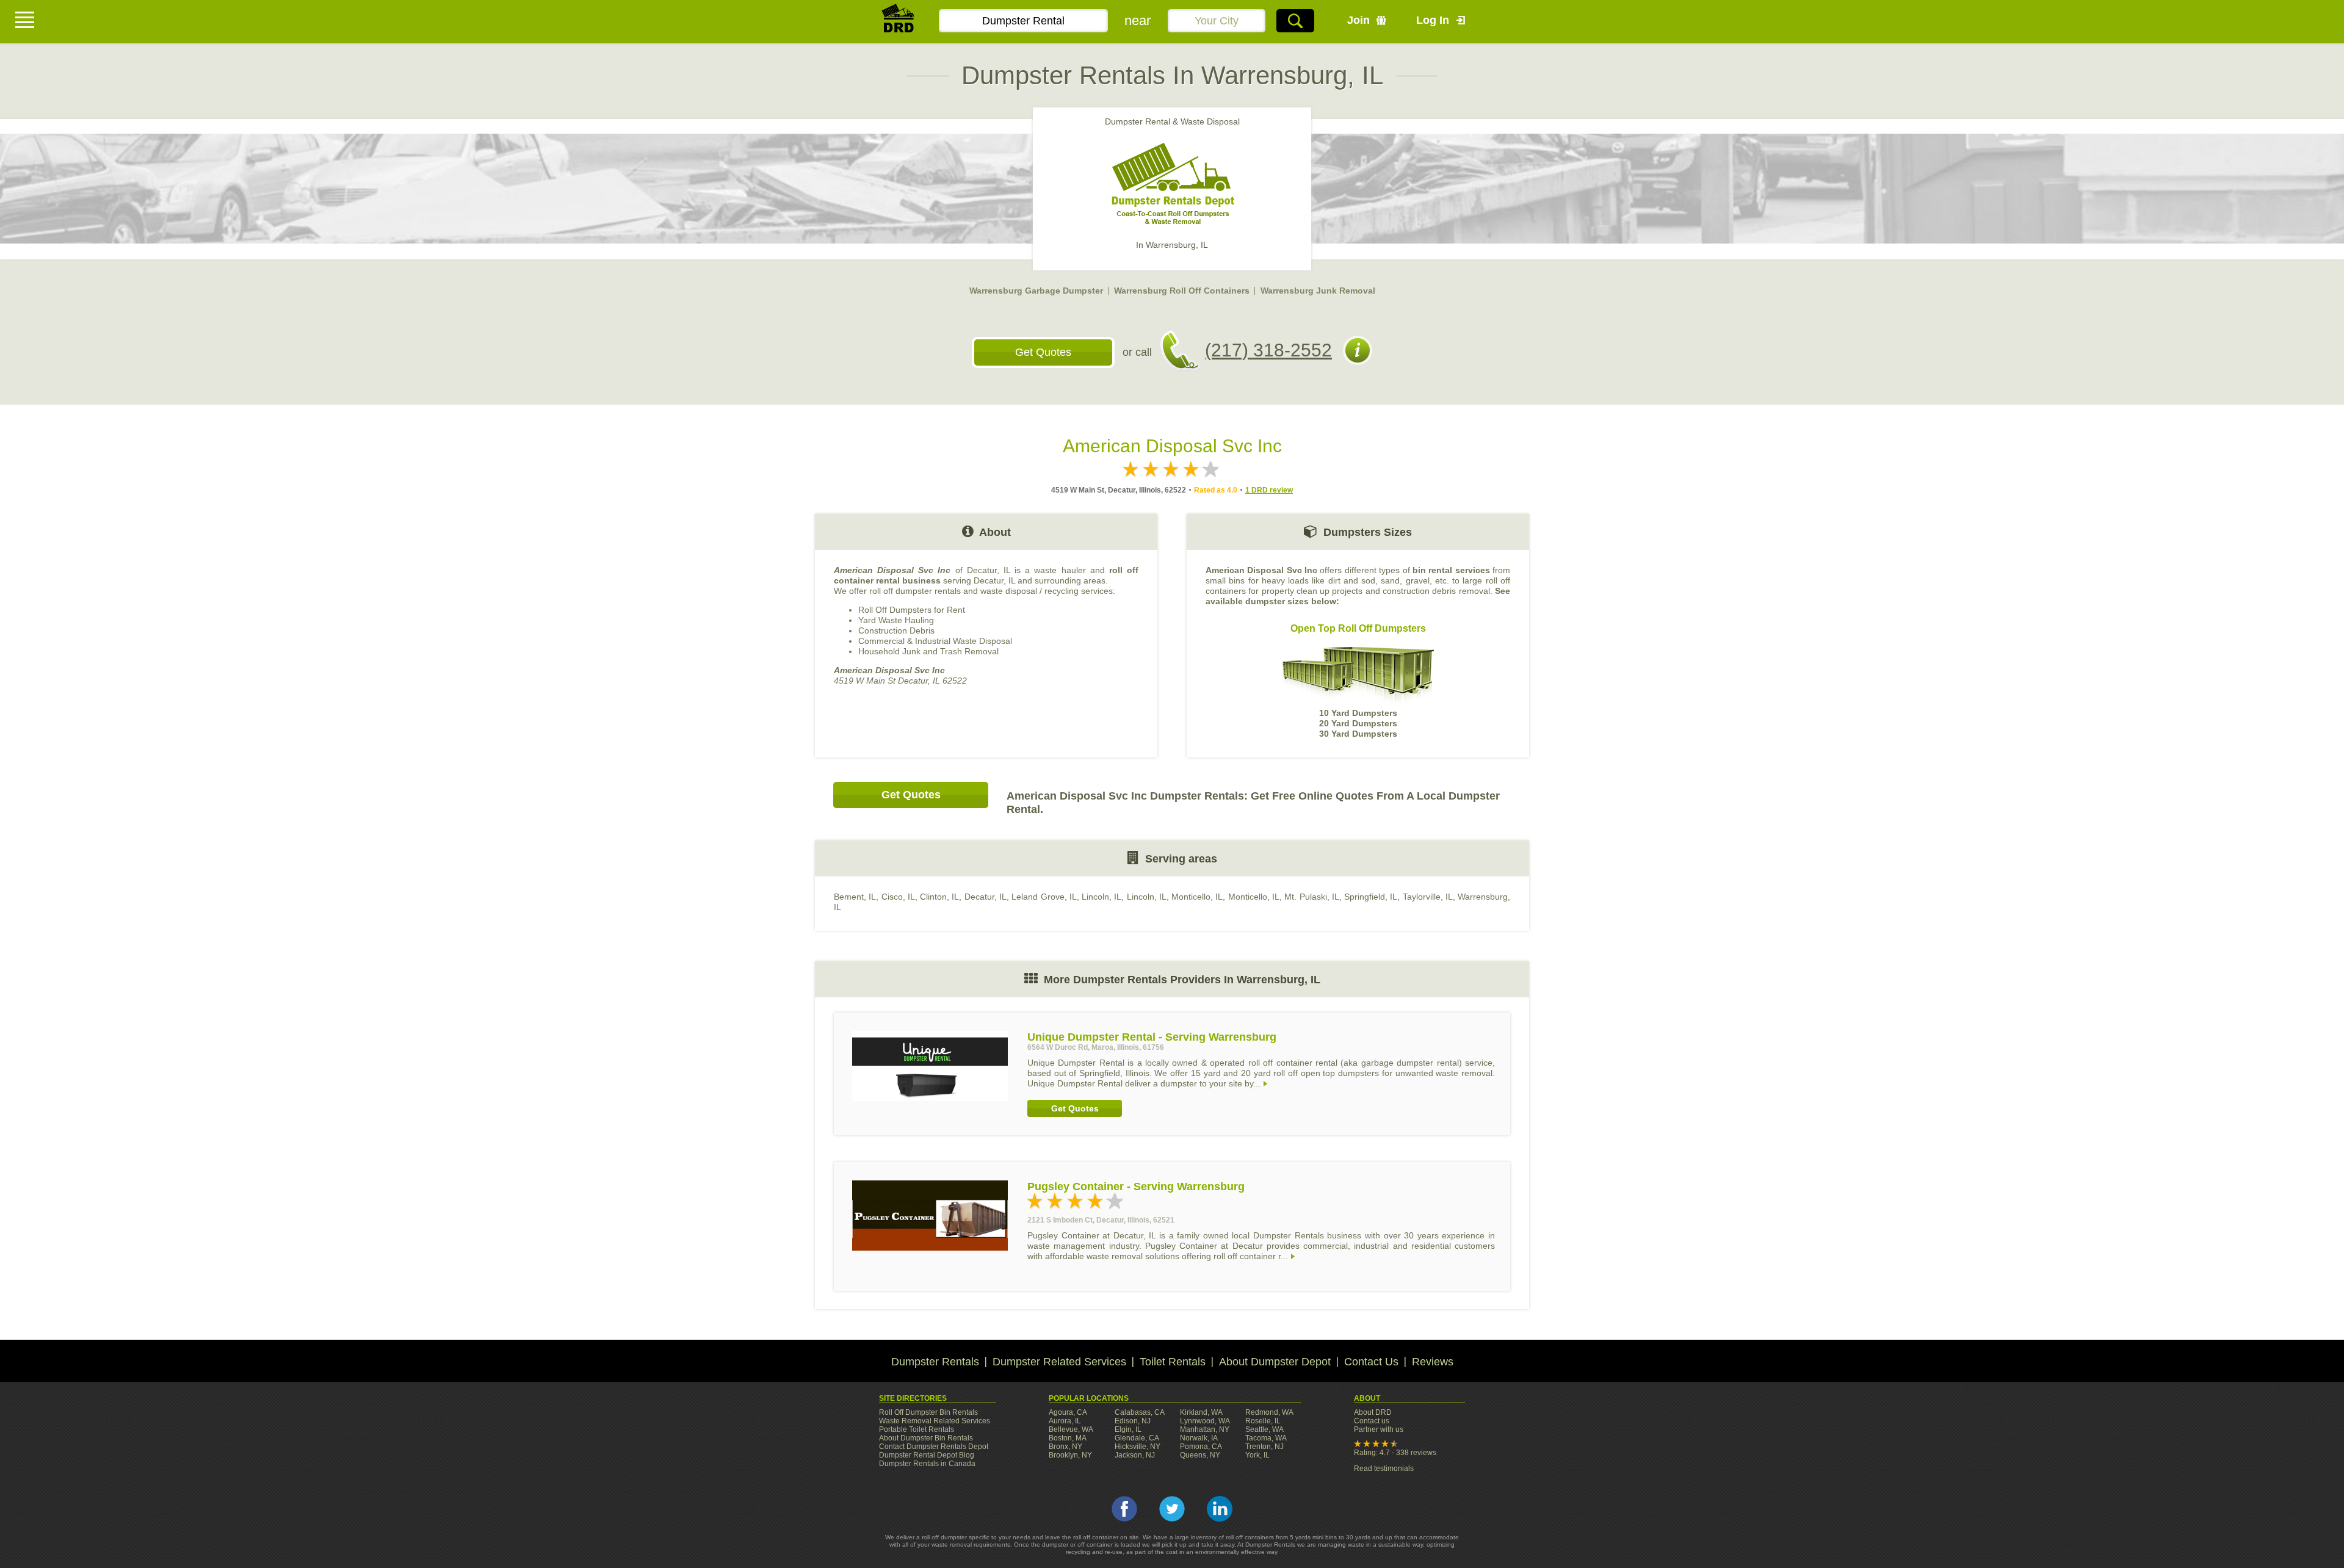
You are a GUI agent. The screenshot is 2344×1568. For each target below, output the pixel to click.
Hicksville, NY (1138, 1447)
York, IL (1257, 1455)
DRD (899, 22)
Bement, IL (855, 897)
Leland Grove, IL (1044, 897)
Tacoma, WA (1266, 1438)
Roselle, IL (1263, 1421)
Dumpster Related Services (1059, 1362)
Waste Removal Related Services (935, 1421)
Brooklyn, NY (1070, 1455)
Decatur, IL (986, 897)
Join (1358, 20)
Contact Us (1371, 1362)
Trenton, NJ (1264, 1447)
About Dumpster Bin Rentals (926, 1438)
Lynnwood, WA (1205, 1421)
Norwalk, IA (1199, 1438)
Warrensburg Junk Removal (1318, 291)
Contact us (1372, 1421)
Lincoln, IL (1101, 897)
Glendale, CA (1137, 1438)
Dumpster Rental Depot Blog (927, 1455)
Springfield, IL (1371, 897)
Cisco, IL (898, 897)
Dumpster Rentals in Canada (927, 1464)
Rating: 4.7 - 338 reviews (1395, 1453)
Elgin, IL (1128, 1429)
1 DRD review (1269, 490)
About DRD (1373, 1412)
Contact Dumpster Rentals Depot (934, 1447)
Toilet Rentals (1173, 1362)
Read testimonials (1384, 1469)
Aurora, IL (1065, 1421)
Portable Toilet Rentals (917, 1429)
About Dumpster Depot (1275, 1362)
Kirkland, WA (1201, 1412)
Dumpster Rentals (935, 1362)
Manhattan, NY (1205, 1429)
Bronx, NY (1065, 1447)
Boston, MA (1068, 1438)
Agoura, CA (1068, 1412)
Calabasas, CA (1140, 1412)
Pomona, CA (1201, 1447)
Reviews (1433, 1362)
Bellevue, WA (1071, 1429)
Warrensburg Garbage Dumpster (1036, 291)
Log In (1433, 20)
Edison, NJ (1133, 1421)
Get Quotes (1043, 352)
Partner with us (1379, 1429)
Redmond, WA (1269, 1412)
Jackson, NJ (1135, 1455)
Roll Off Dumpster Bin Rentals (928, 1412)
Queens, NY (1200, 1455)
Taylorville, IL (1428, 897)
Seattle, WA (1264, 1429)
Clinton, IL (939, 897)
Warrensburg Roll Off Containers (1182, 291)
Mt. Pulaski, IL (1312, 897)
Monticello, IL (1197, 897)
